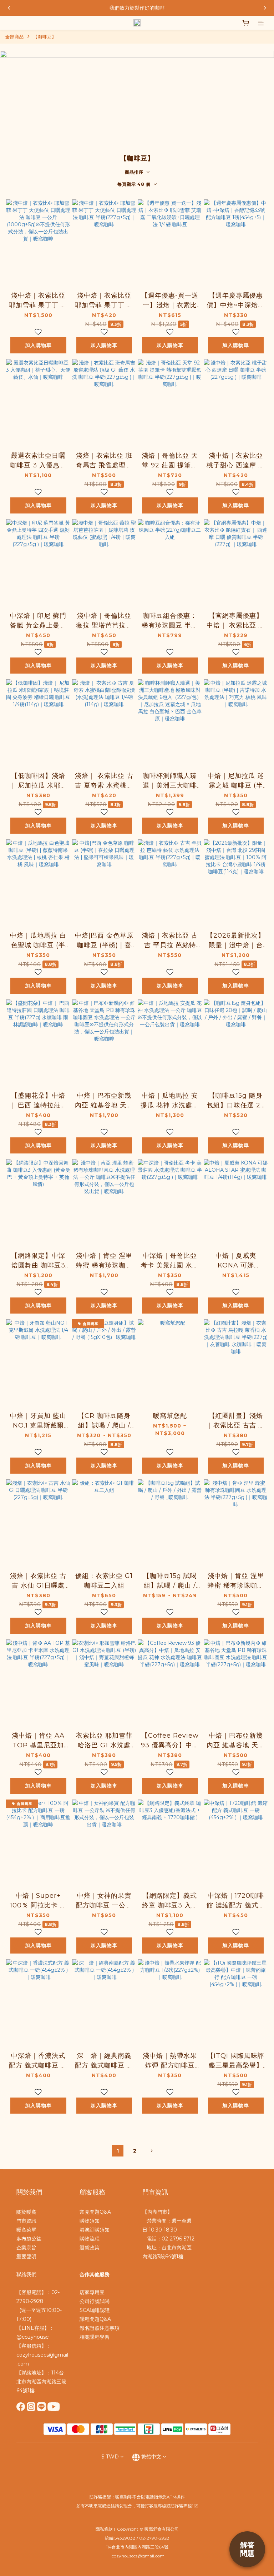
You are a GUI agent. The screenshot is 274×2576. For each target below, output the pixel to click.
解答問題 (247, 2549)
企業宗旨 (26, 2248)
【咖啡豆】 (45, 37)
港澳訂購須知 (95, 2230)
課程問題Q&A (95, 2319)
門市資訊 (26, 2221)
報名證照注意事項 (100, 2328)
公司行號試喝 (95, 2301)
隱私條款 (104, 2529)
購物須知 (90, 2221)
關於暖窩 (26, 2212)
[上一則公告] (9, 8)
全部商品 (15, 37)
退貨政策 (90, 2248)
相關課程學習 (95, 2337)
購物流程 (90, 2239)
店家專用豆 (92, 2292)
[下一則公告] (265, 8)
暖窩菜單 (26, 2230)
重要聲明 (26, 2257)
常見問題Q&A (95, 2212)
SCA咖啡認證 (95, 2310)
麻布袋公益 (29, 2239)
